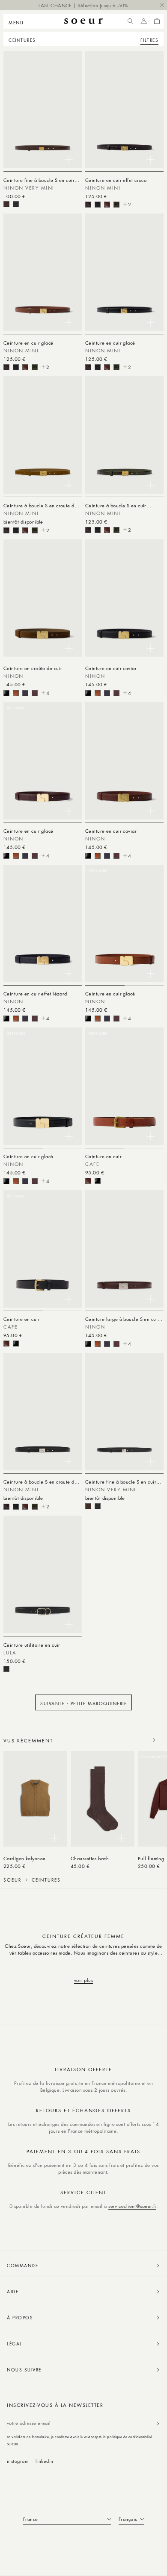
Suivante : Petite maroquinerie (83, 1703)
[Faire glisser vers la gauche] (135, 1740)
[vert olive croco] (116, 205)
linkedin (45, 2461)
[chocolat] (6, 204)
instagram (18, 2461)
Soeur (12, 1880)
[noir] (16, 204)
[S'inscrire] (158, 2423)
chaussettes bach (90, 1858)
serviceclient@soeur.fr (132, 2206)
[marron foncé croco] (88, 205)
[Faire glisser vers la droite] (154, 1740)
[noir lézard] (25, 693)
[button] (19, 21)
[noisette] (107, 205)
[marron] (88, 1181)
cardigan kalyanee (25, 1858)
